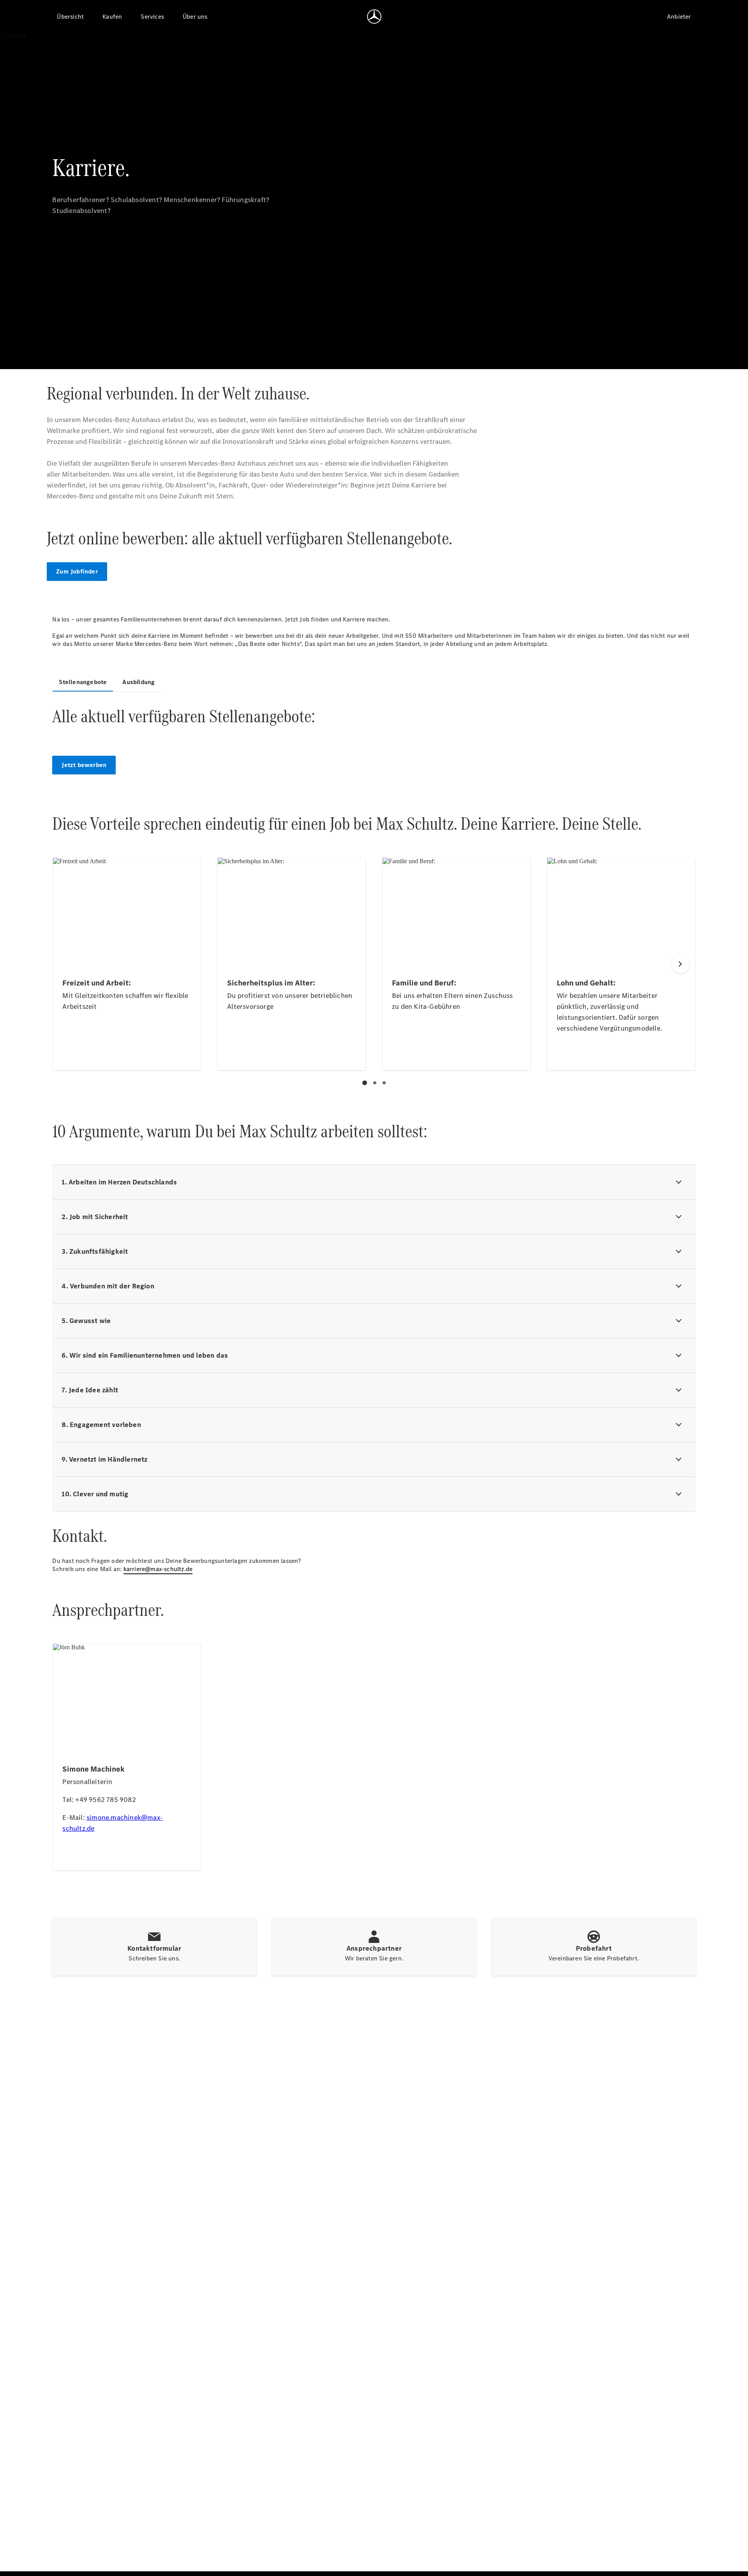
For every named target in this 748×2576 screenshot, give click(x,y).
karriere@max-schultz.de (158, 1569)
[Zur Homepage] (374, 16)
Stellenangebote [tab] (83, 682)
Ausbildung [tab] (138, 682)
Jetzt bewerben (84, 765)
